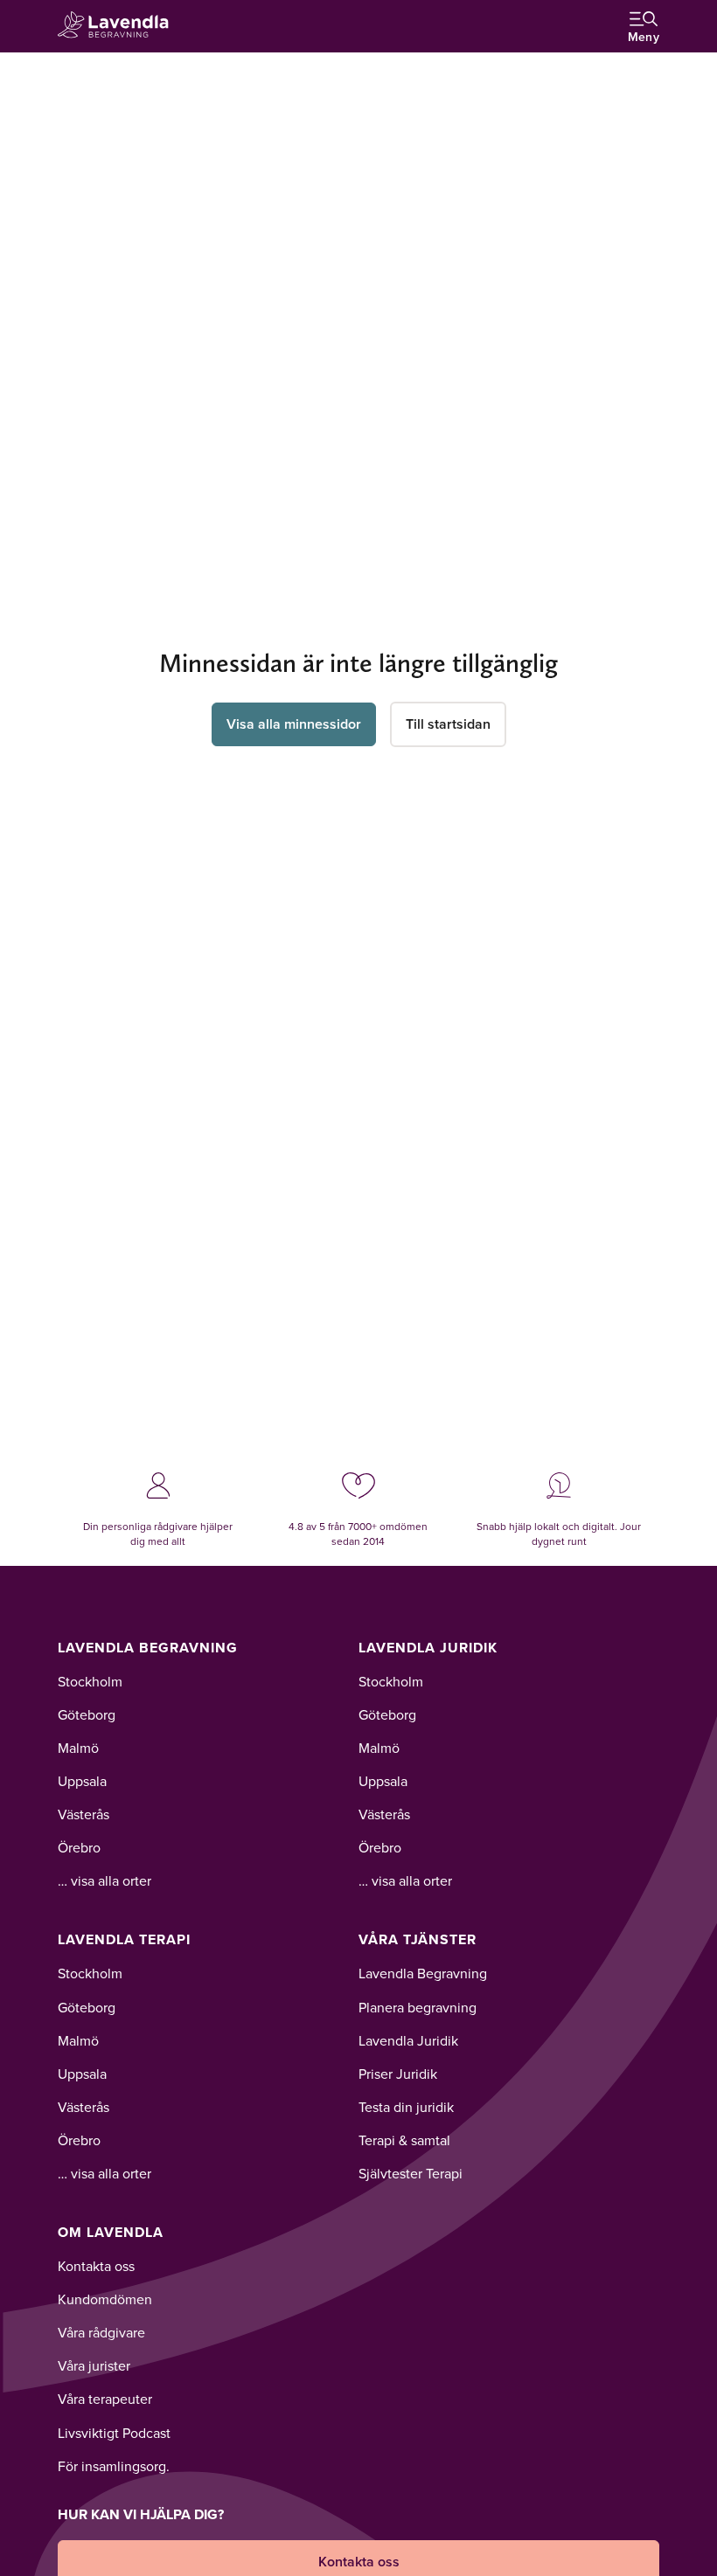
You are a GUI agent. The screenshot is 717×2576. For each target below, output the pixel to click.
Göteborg (87, 1714)
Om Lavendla (111, 2232)
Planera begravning (418, 2007)
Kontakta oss (96, 2266)
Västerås (84, 1814)
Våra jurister (94, 2365)
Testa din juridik (406, 2107)
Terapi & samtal (404, 2140)
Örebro (79, 1847)
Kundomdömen (105, 2299)
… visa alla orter (104, 1880)
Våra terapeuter (105, 2399)
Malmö (78, 1748)
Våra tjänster (418, 1939)
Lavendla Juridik (428, 1648)
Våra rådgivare (101, 2332)
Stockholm (90, 1681)
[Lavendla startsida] (119, 26)
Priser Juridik (398, 2074)
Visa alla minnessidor (294, 724)
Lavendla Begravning (148, 1648)
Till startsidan (448, 724)
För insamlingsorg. (114, 2466)
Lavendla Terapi (124, 1939)
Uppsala (82, 1781)
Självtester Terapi (411, 2173)
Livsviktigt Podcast (114, 2433)
